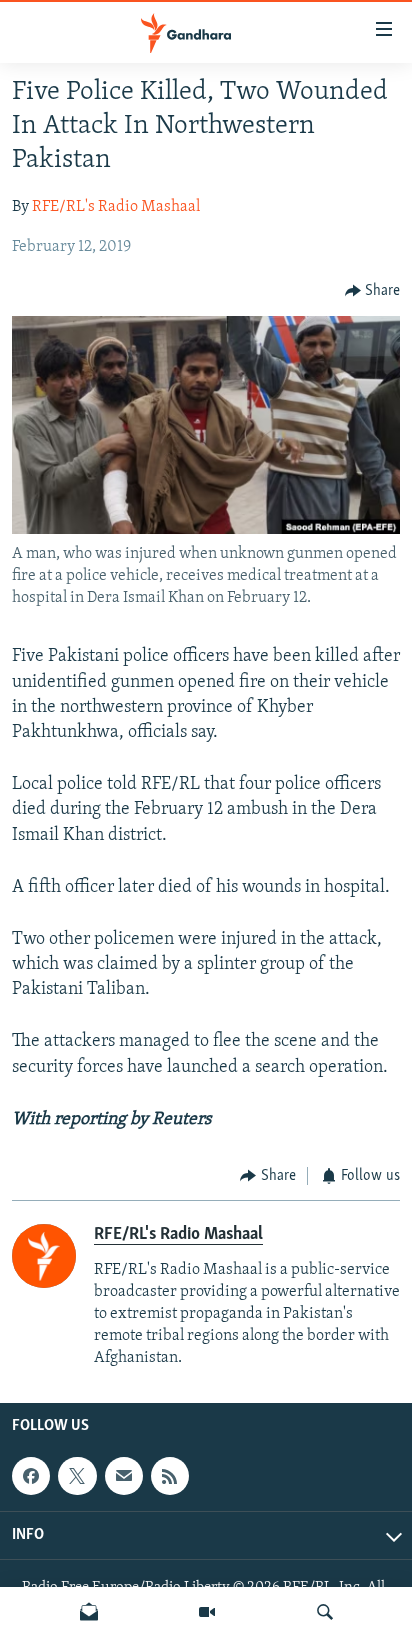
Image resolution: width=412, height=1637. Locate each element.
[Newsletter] (89, 1612)
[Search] (325, 1612)
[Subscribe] (124, 1476)
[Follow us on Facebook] (31, 1476)
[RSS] (170, 1476)
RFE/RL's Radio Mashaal (116, 207)
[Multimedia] (207, 1612)
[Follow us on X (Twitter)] (77, 1476)
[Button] (373, 291)
